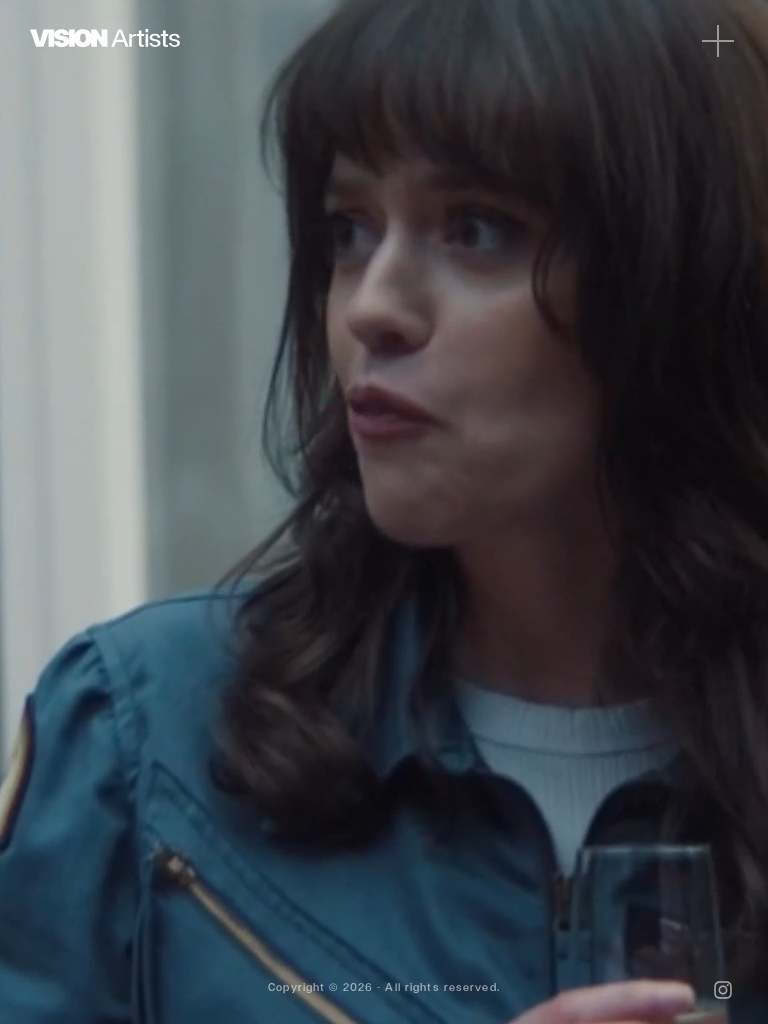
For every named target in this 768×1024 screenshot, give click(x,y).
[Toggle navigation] (718, 40)
